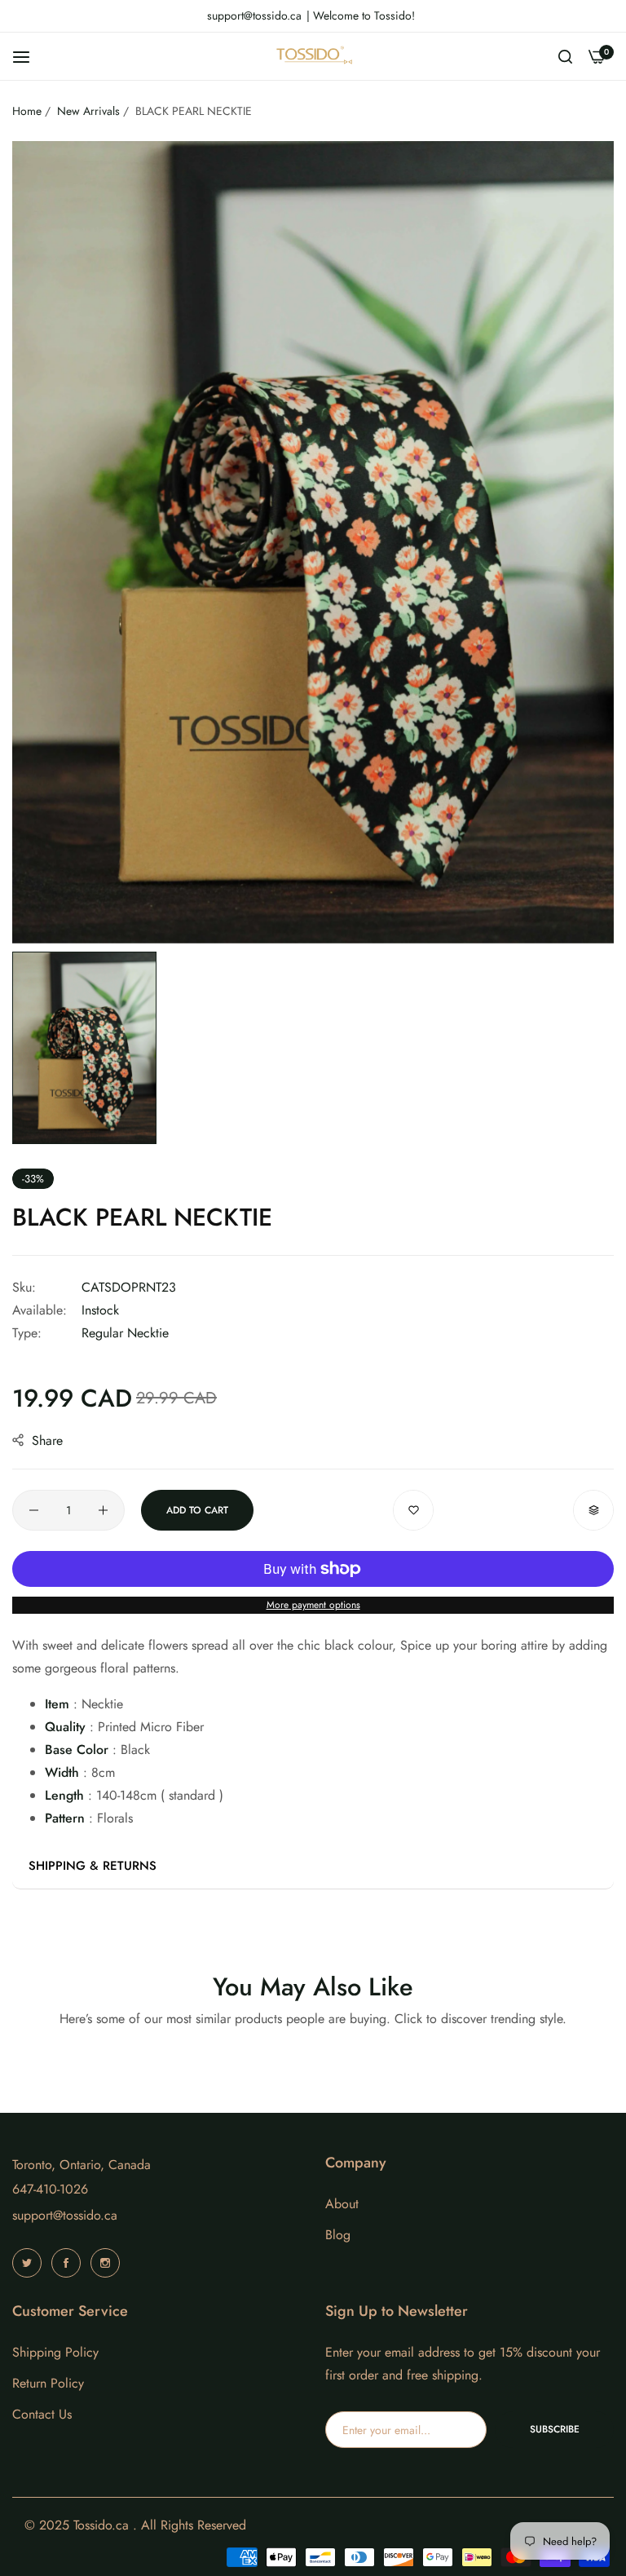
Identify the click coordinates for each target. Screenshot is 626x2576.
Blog (338, 2235)
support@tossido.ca (65, 2215)
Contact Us (42, 2414)
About (342, 2204)
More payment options (313, 1605)
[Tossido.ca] (313, 56)
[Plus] (103, 1510)
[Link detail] (29, 2263)
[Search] (565, 56)
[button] (413, 1510)
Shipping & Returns (93, 1866)
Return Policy (48, 2383)
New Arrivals (88, 111)
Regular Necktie (125, 1333)
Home (27, 111)
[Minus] (34, 1510)
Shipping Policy (55, 2352)
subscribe (555, 2429)
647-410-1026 (50, 2189)
